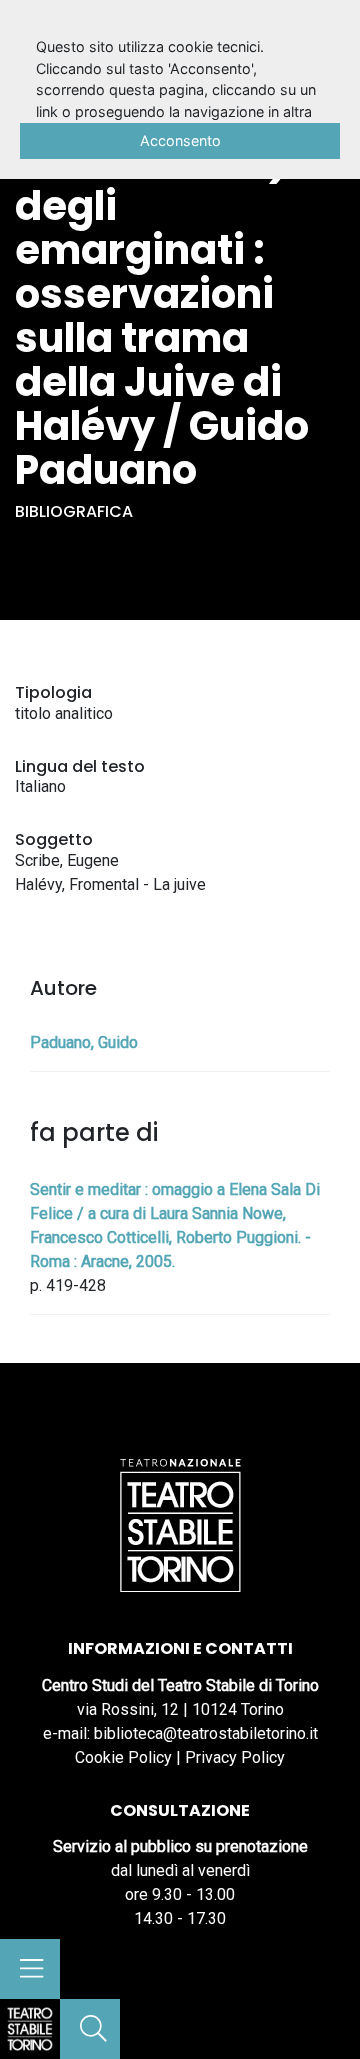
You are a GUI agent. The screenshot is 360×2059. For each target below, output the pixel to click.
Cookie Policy (123, 1757)
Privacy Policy (235, 1757)
